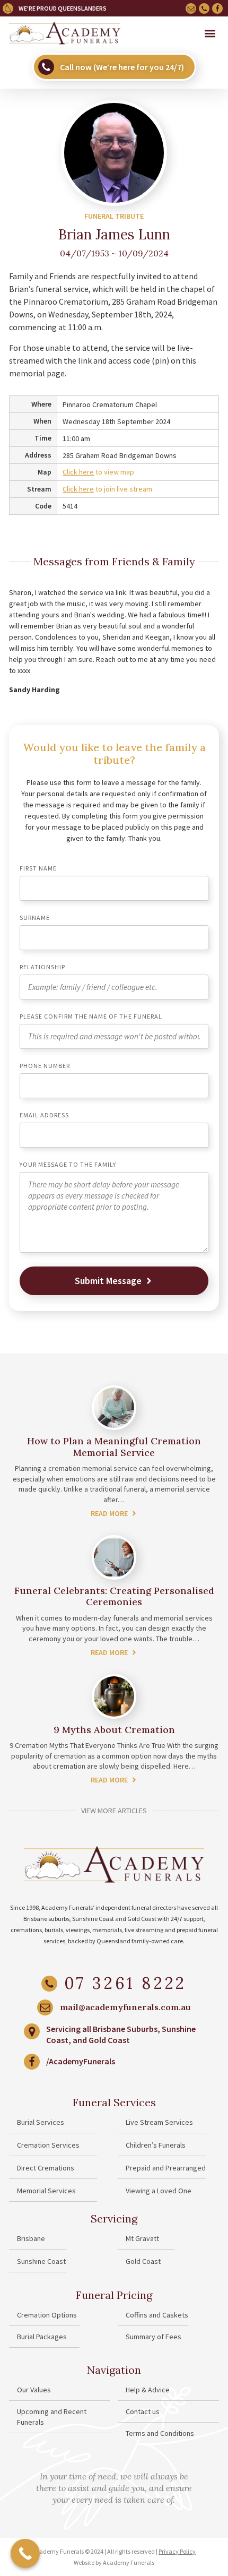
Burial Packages (42, 2337)
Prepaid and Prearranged (166, 2168)
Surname (35, 918)
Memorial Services (46, 2191)
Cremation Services (48, 2145)
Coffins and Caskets (157, 2315)
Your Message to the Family (68, 1165)
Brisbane (31, 2238)
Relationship (42, 967)
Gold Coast (143, 2261)
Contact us (143, 2411)
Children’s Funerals (156, 2145)
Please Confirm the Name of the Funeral (91, 1017)
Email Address (44, 1115)
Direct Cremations (46, 2168)
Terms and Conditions (160, 2433)
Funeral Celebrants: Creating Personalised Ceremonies (114, 1596)
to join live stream (107, 489)
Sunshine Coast (41, 2261)
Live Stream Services (159, 2122)
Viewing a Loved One (159, 2191)
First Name (38, 869)
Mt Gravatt (142, 2238)
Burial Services (41, 2122)
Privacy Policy (177, 2551)
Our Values (34, 2390)
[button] (210, 34)
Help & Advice (148, 2390)
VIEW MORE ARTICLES (114, 1811)
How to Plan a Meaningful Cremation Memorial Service (114, 1447)
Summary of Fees (154, 2337)
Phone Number (45, 1066)
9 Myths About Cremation (114, 1730)
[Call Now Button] (25, 2553)
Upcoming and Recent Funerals (52, 2417)
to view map (98, 472)
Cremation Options (47, 2315)
